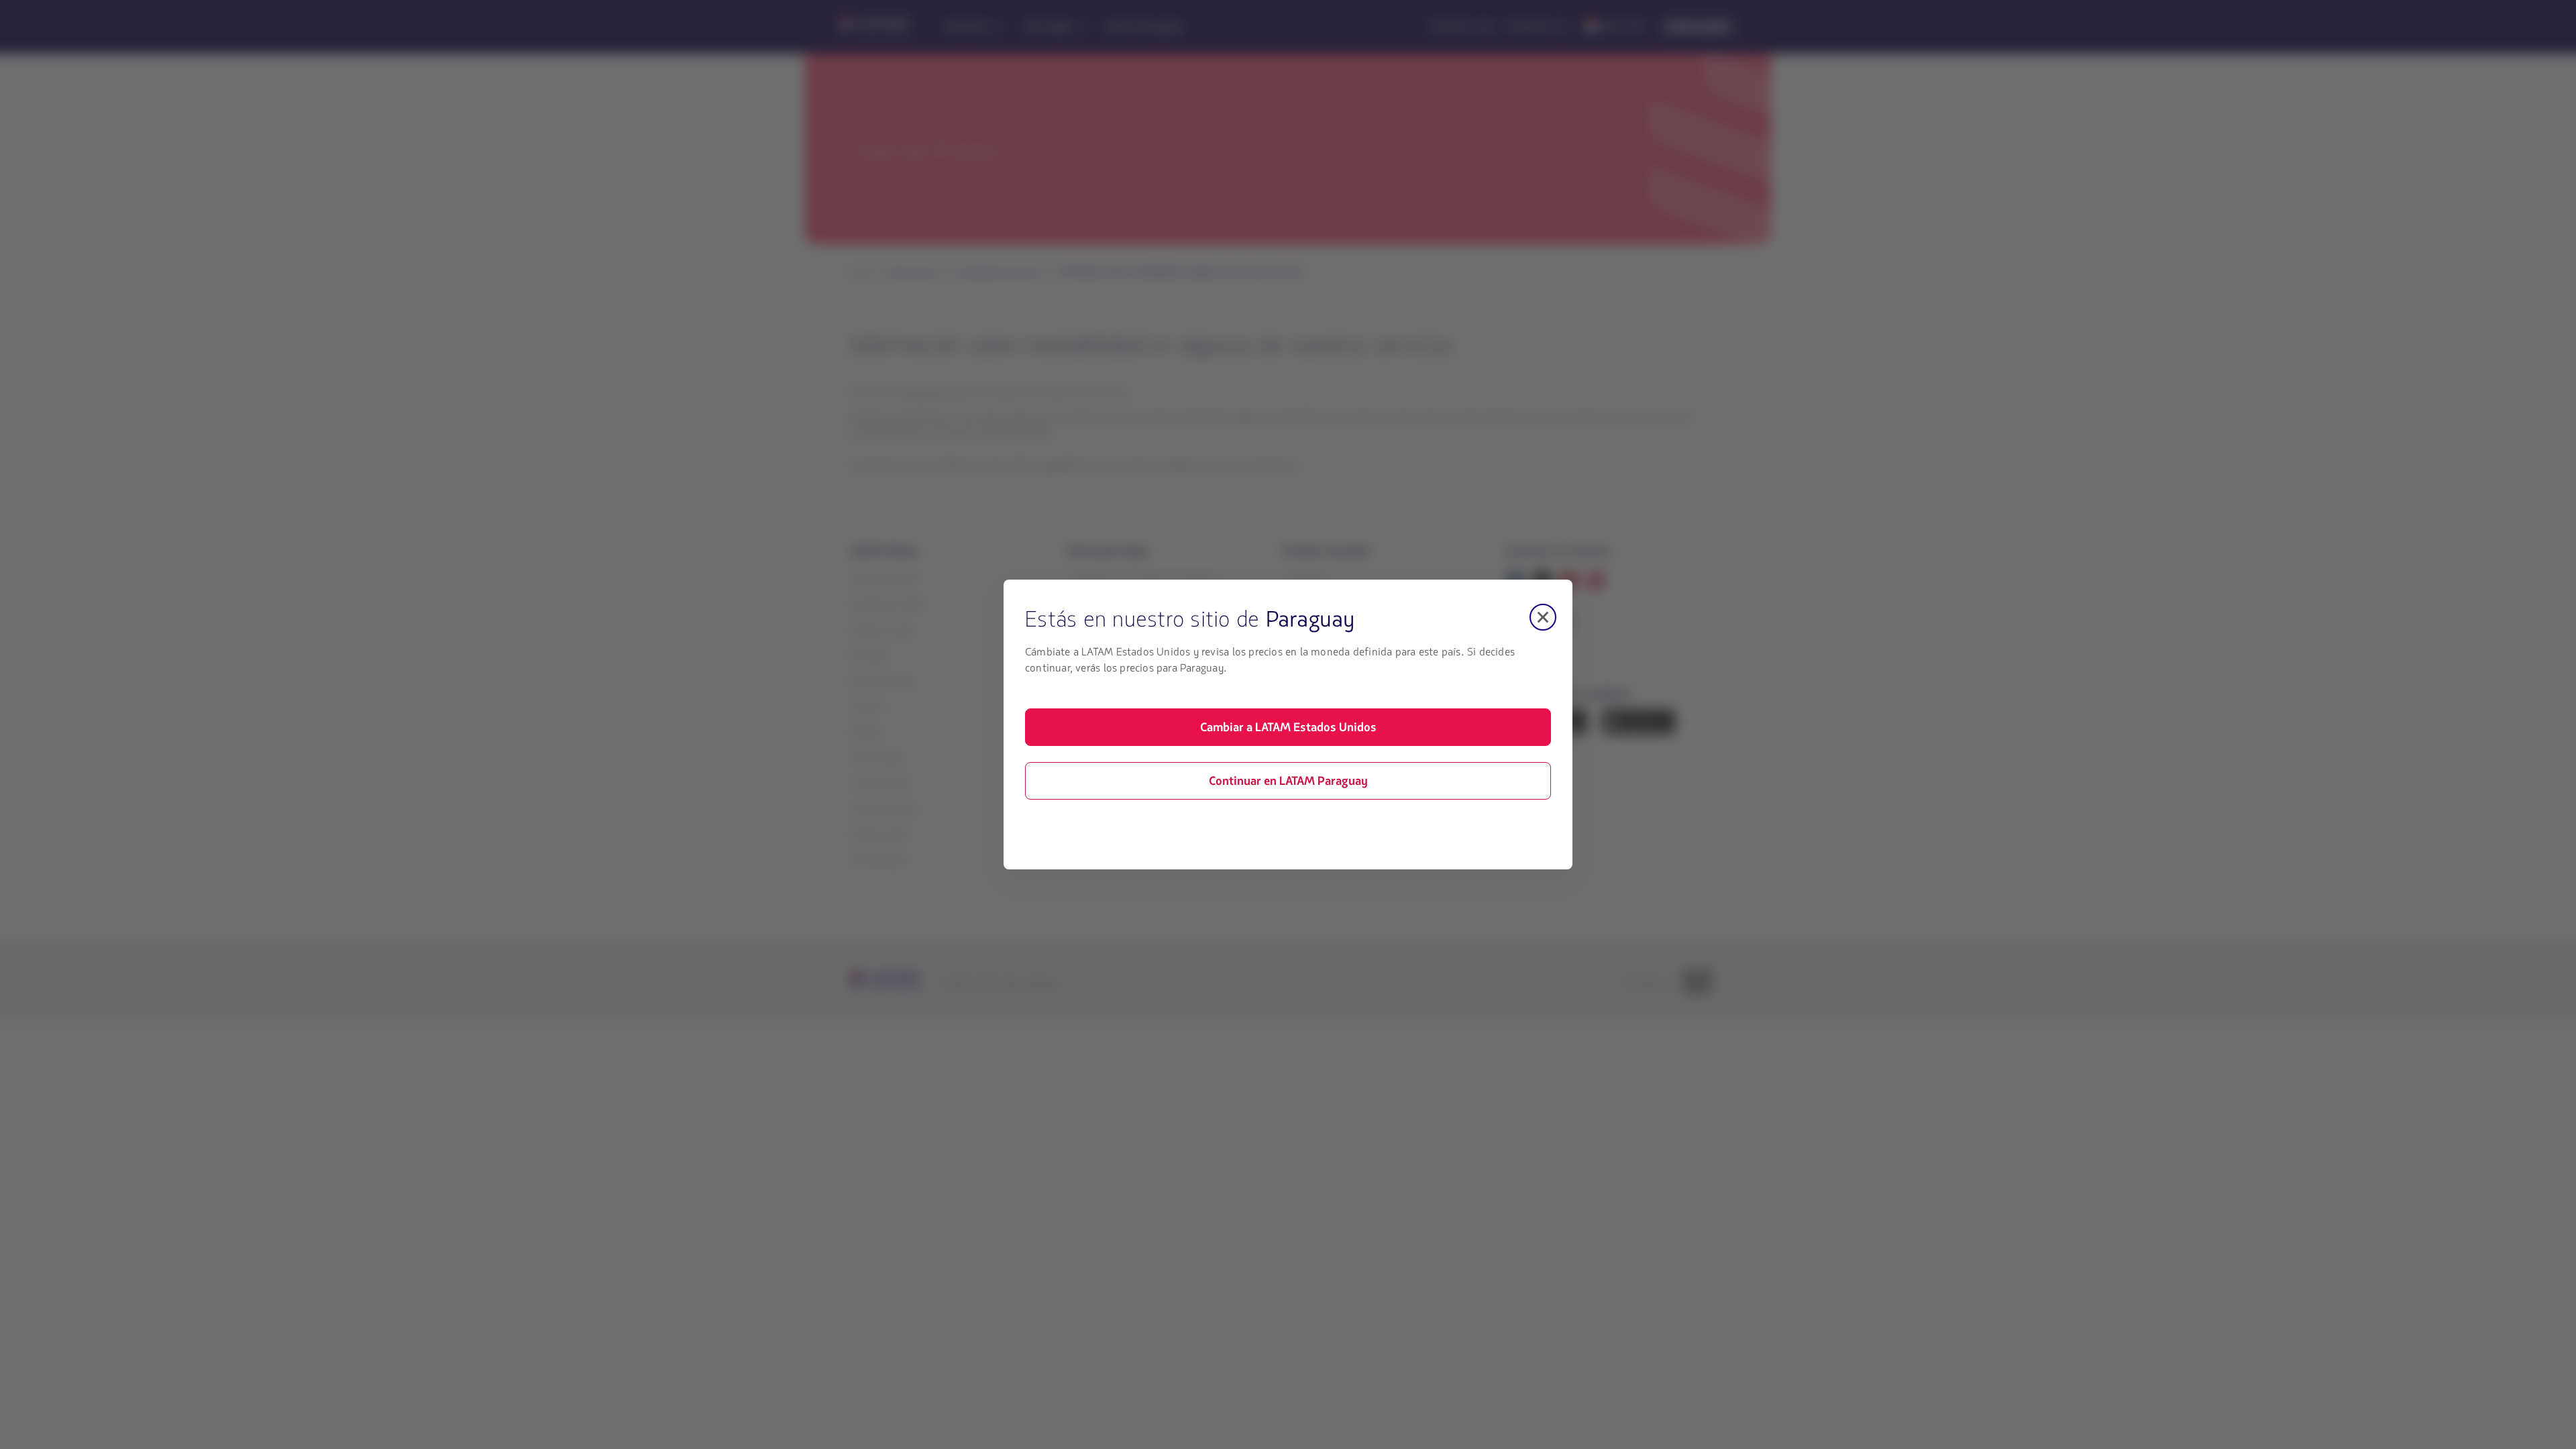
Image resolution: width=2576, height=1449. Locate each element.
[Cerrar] (1543, 617)
